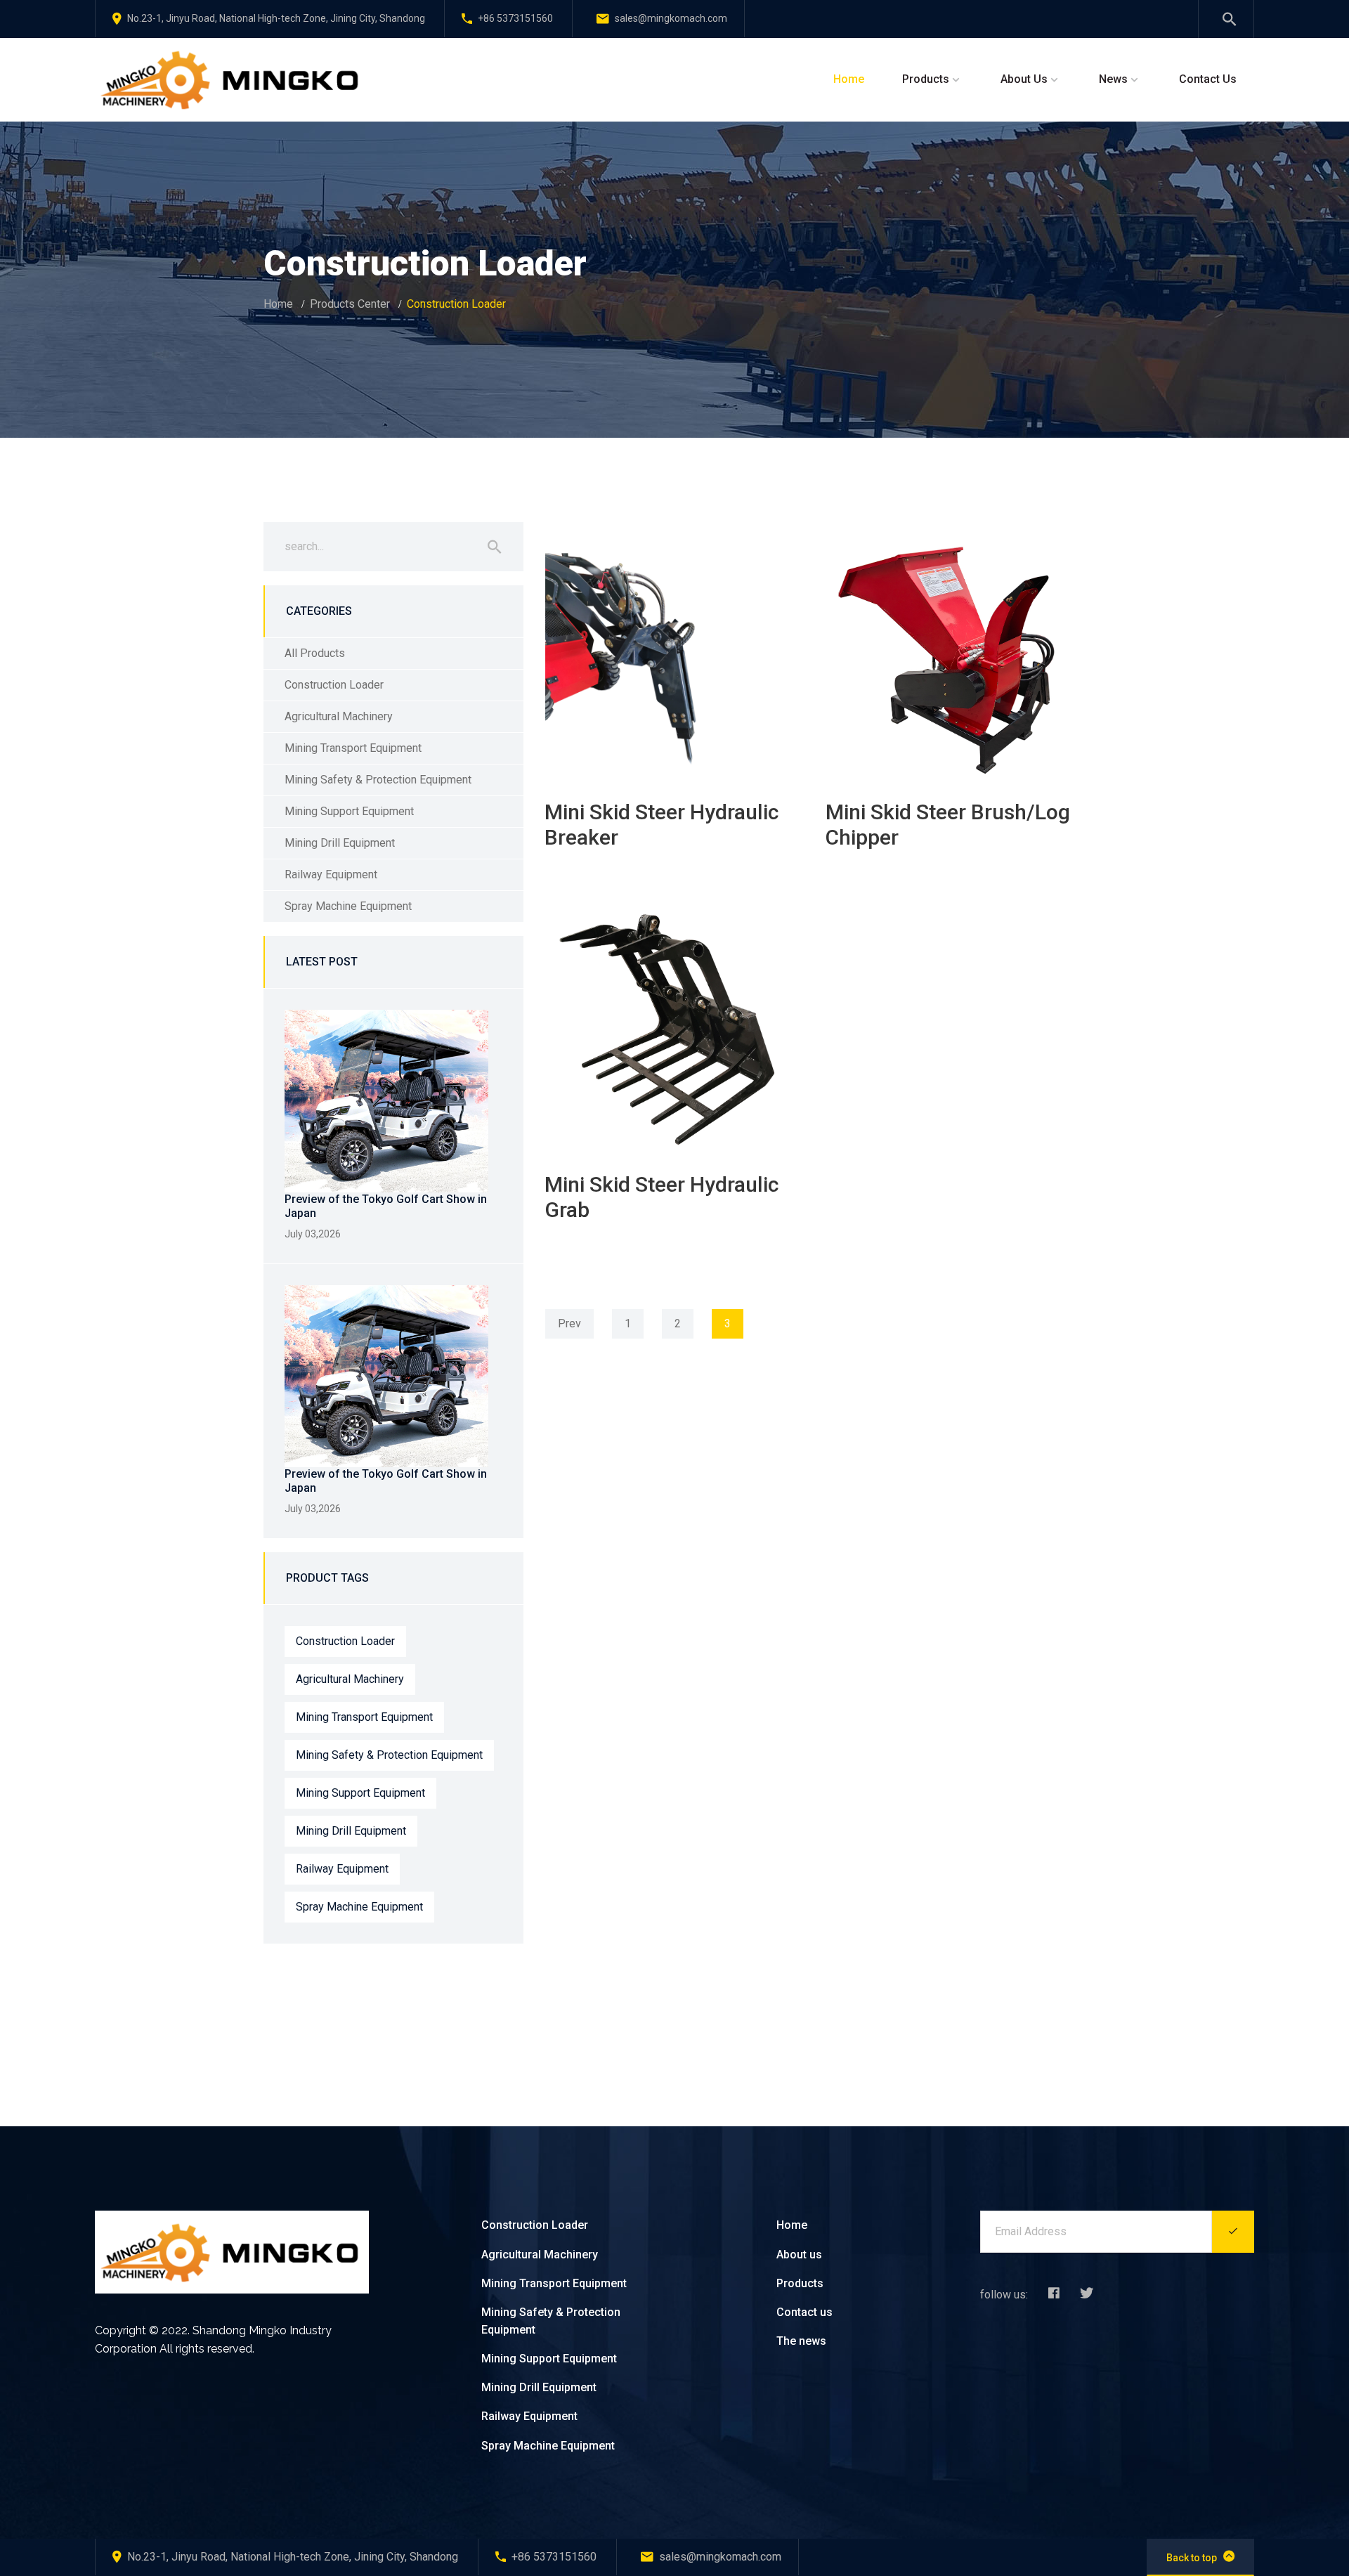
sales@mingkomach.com (671, 18)
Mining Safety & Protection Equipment (378, 780)
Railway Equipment (331, 874)
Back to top (1192, 2558)
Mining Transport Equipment (353, 748)
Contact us (804, 2312)
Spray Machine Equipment (348, 906)
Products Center (350, 304)
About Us (1024, 79)
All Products (315, 653)
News (1113, 79)
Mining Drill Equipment (340, 843)
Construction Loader (334, 685)
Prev (569, 1323)
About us (799, 2255)
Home (849, 79)
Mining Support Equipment (349, 811)
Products (926, 79)
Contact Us (1208, 79)
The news (801, 2341)
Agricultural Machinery (339, 716)
